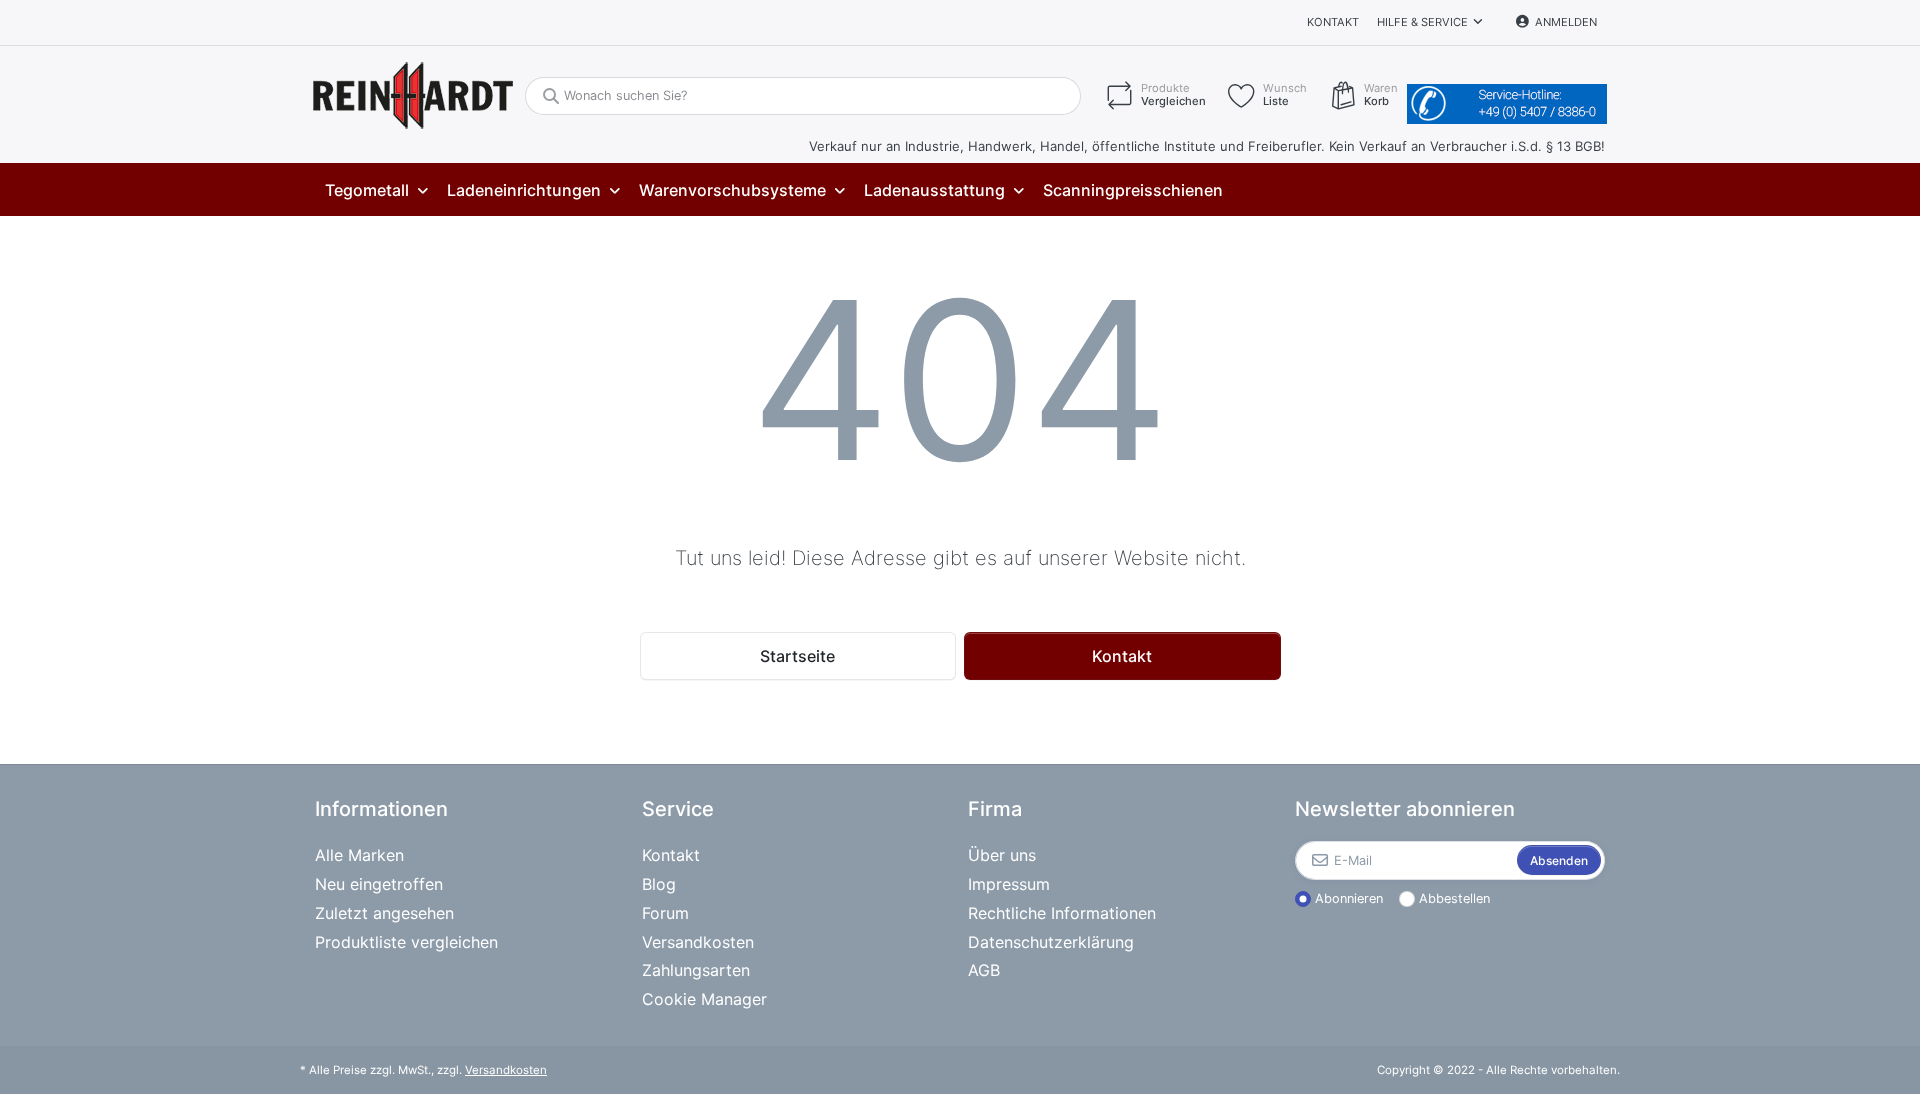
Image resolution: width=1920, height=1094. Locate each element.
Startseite (797, 656)
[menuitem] (376, 190)
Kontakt (1333, 22)
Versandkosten (506, 1070)
